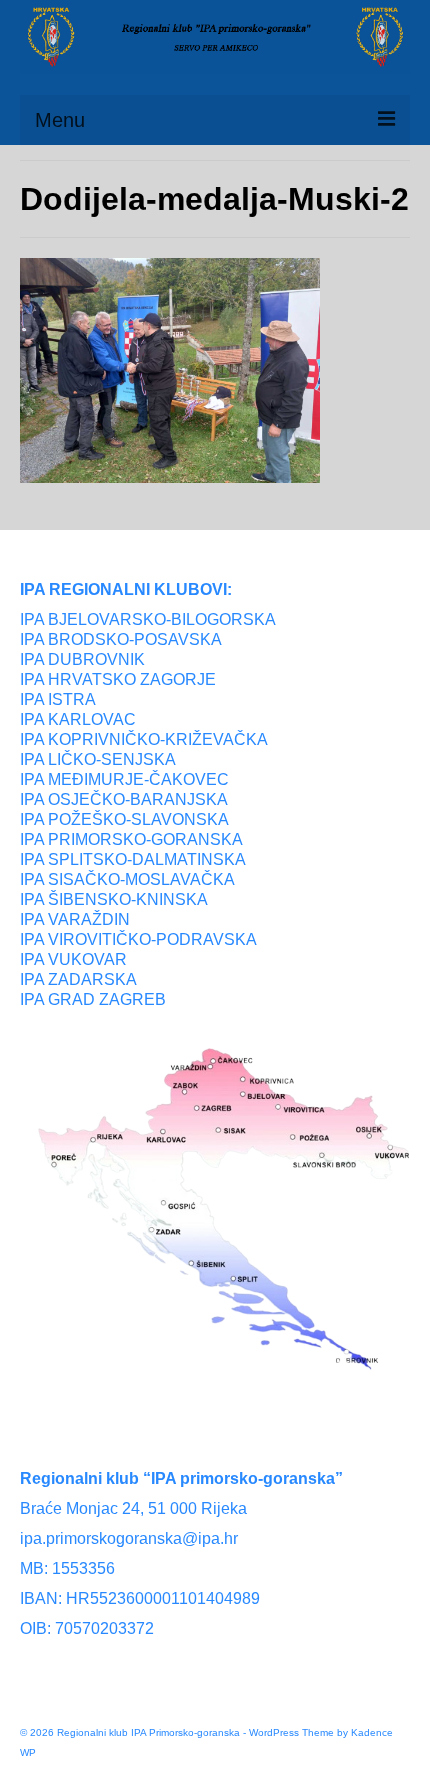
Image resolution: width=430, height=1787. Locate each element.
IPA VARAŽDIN (75, 919)
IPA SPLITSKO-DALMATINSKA (133, 859)
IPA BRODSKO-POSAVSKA (121, 639)
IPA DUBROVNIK (82, 659)
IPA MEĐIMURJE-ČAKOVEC (124, 779)
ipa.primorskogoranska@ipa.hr (129, 1538)
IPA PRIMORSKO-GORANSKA (131, 839)
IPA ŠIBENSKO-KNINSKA (114, 899)
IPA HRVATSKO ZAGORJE (118, 679)
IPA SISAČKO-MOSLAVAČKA (127, 879)
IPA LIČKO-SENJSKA (98, 759)
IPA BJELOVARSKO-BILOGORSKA (148, 619)
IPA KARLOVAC (78, 719)
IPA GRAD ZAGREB (93, 999)
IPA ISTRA (58, 699)
